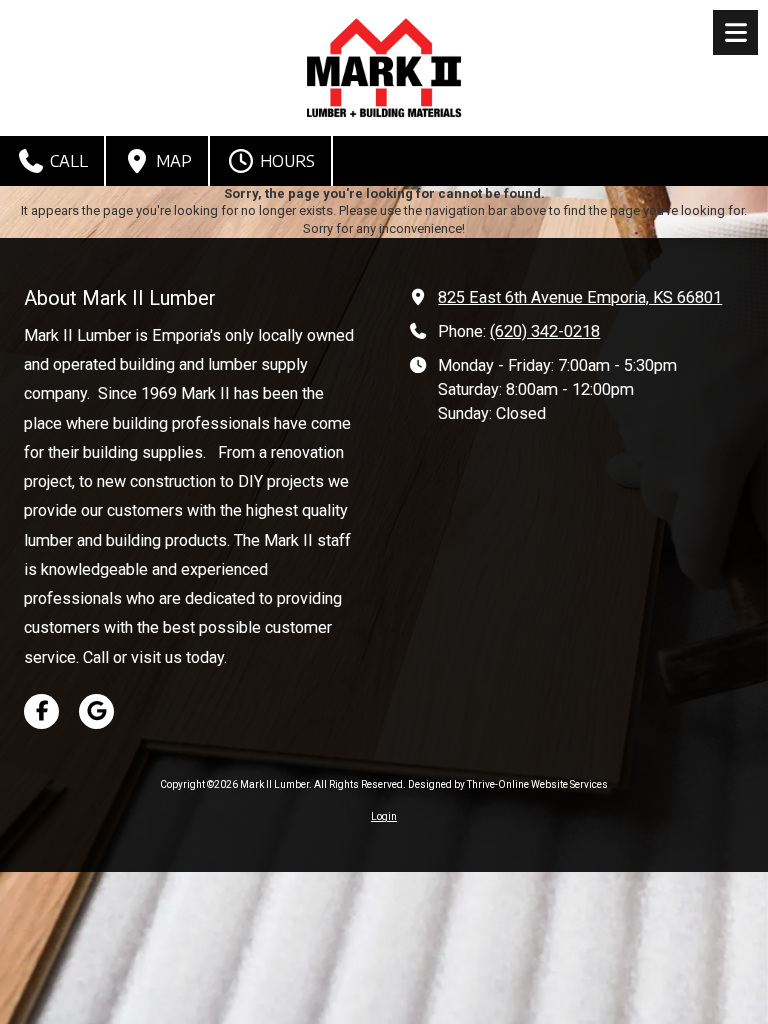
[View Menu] (735, 32)
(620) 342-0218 (545, 331)
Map (172, 161)
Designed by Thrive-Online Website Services (508, 784)
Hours (285, 161)
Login (384, 816)
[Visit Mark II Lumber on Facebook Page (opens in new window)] (41, 711)
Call (67, 161)
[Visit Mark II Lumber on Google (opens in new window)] (96, 711)
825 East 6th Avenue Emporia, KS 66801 (580, 297)
